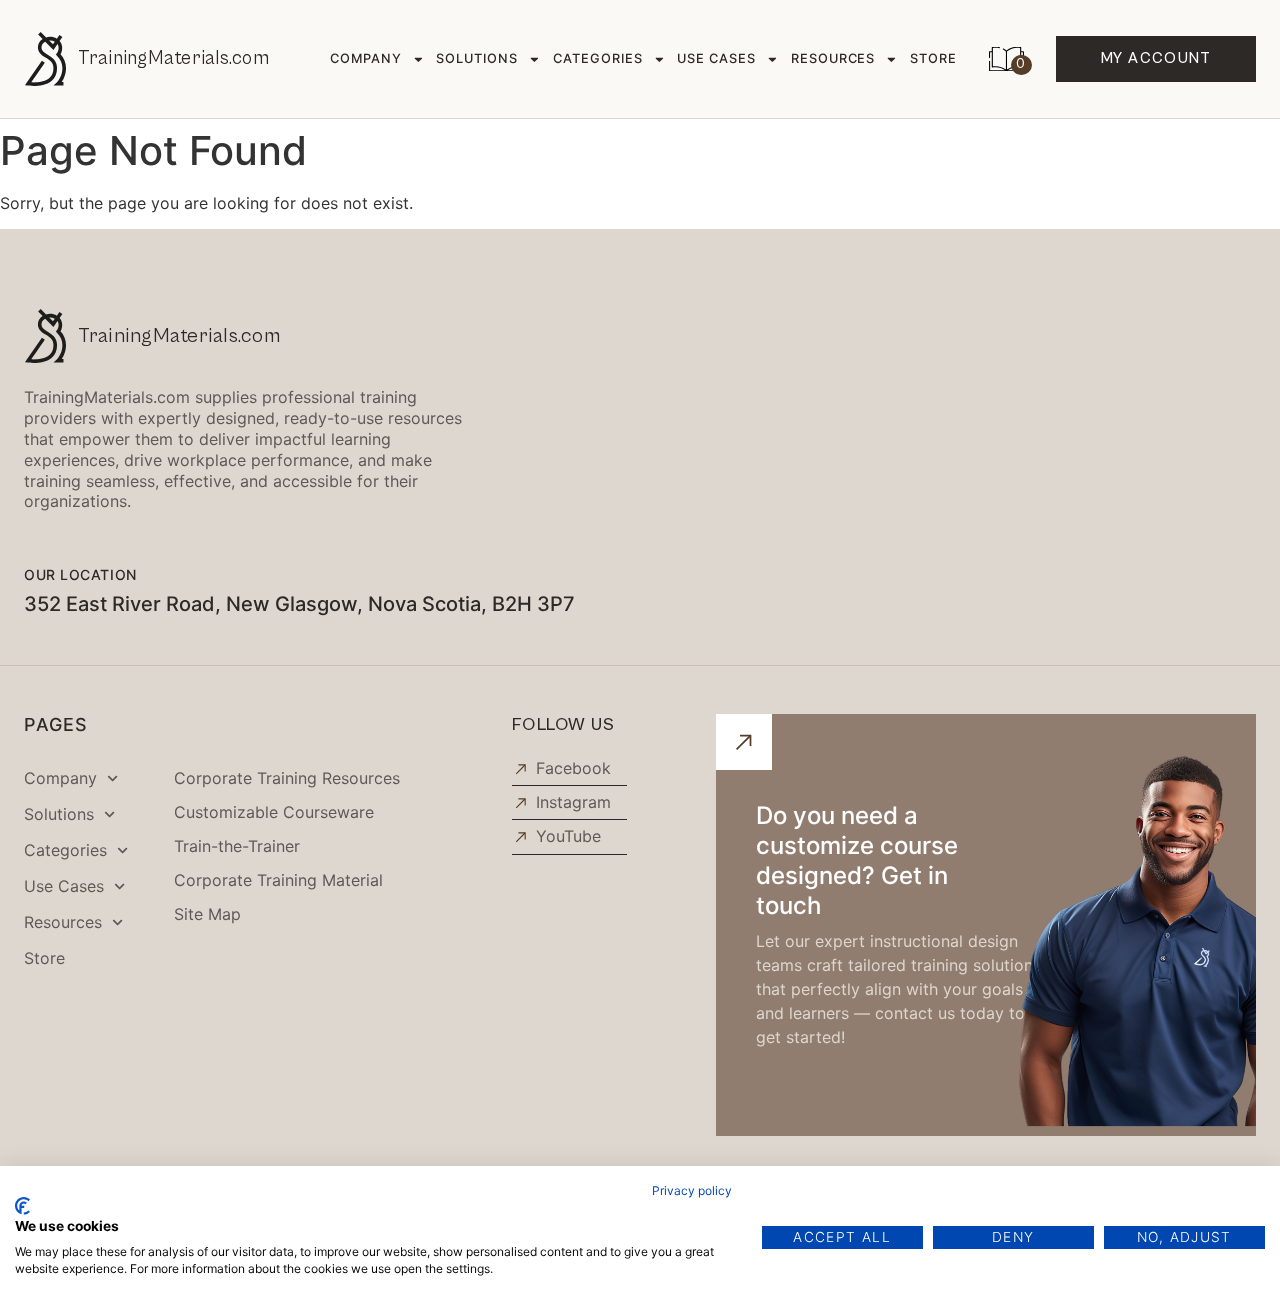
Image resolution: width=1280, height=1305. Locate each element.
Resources (833, 58)
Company (366, 58)
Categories (598, 58)
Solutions (477, 58)
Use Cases (716, 58)
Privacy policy (692, 1190)
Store (933, 58)
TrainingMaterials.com (173, 58)
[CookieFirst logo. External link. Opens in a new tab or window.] (22, 1206)
